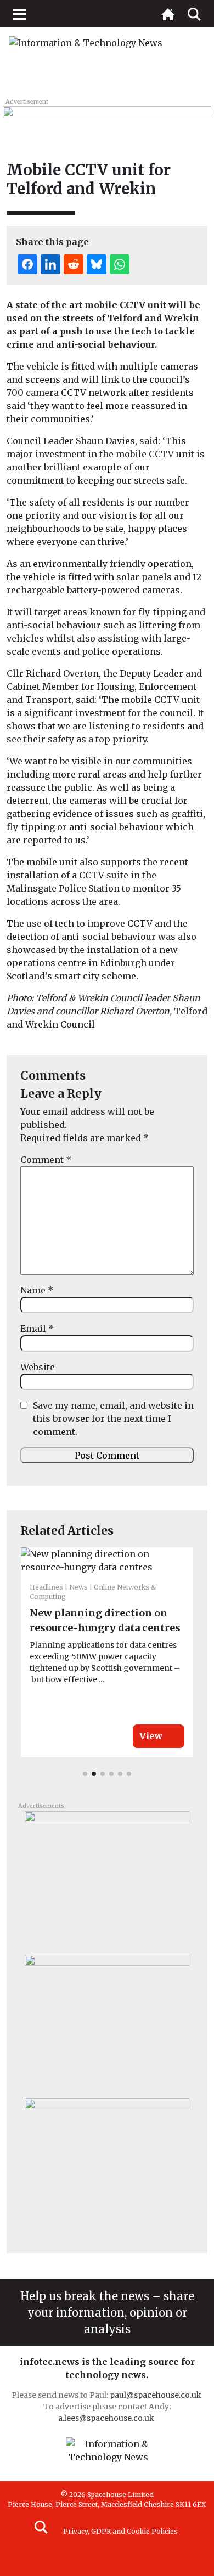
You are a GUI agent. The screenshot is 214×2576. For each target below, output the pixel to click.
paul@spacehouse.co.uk (156, 2395)
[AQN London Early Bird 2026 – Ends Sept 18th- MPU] (107, 1879)
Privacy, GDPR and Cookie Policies (120, 2531)
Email (37, 1329)
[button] (85, 1774)
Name (37, 1290)
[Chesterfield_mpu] (107, 2022)
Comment (46, 1160)
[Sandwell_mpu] (107, 2166)
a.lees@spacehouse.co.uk (107, 2418)
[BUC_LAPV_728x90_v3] (107, 118)
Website (38, 1367)
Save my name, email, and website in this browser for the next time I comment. (113, 1418)
